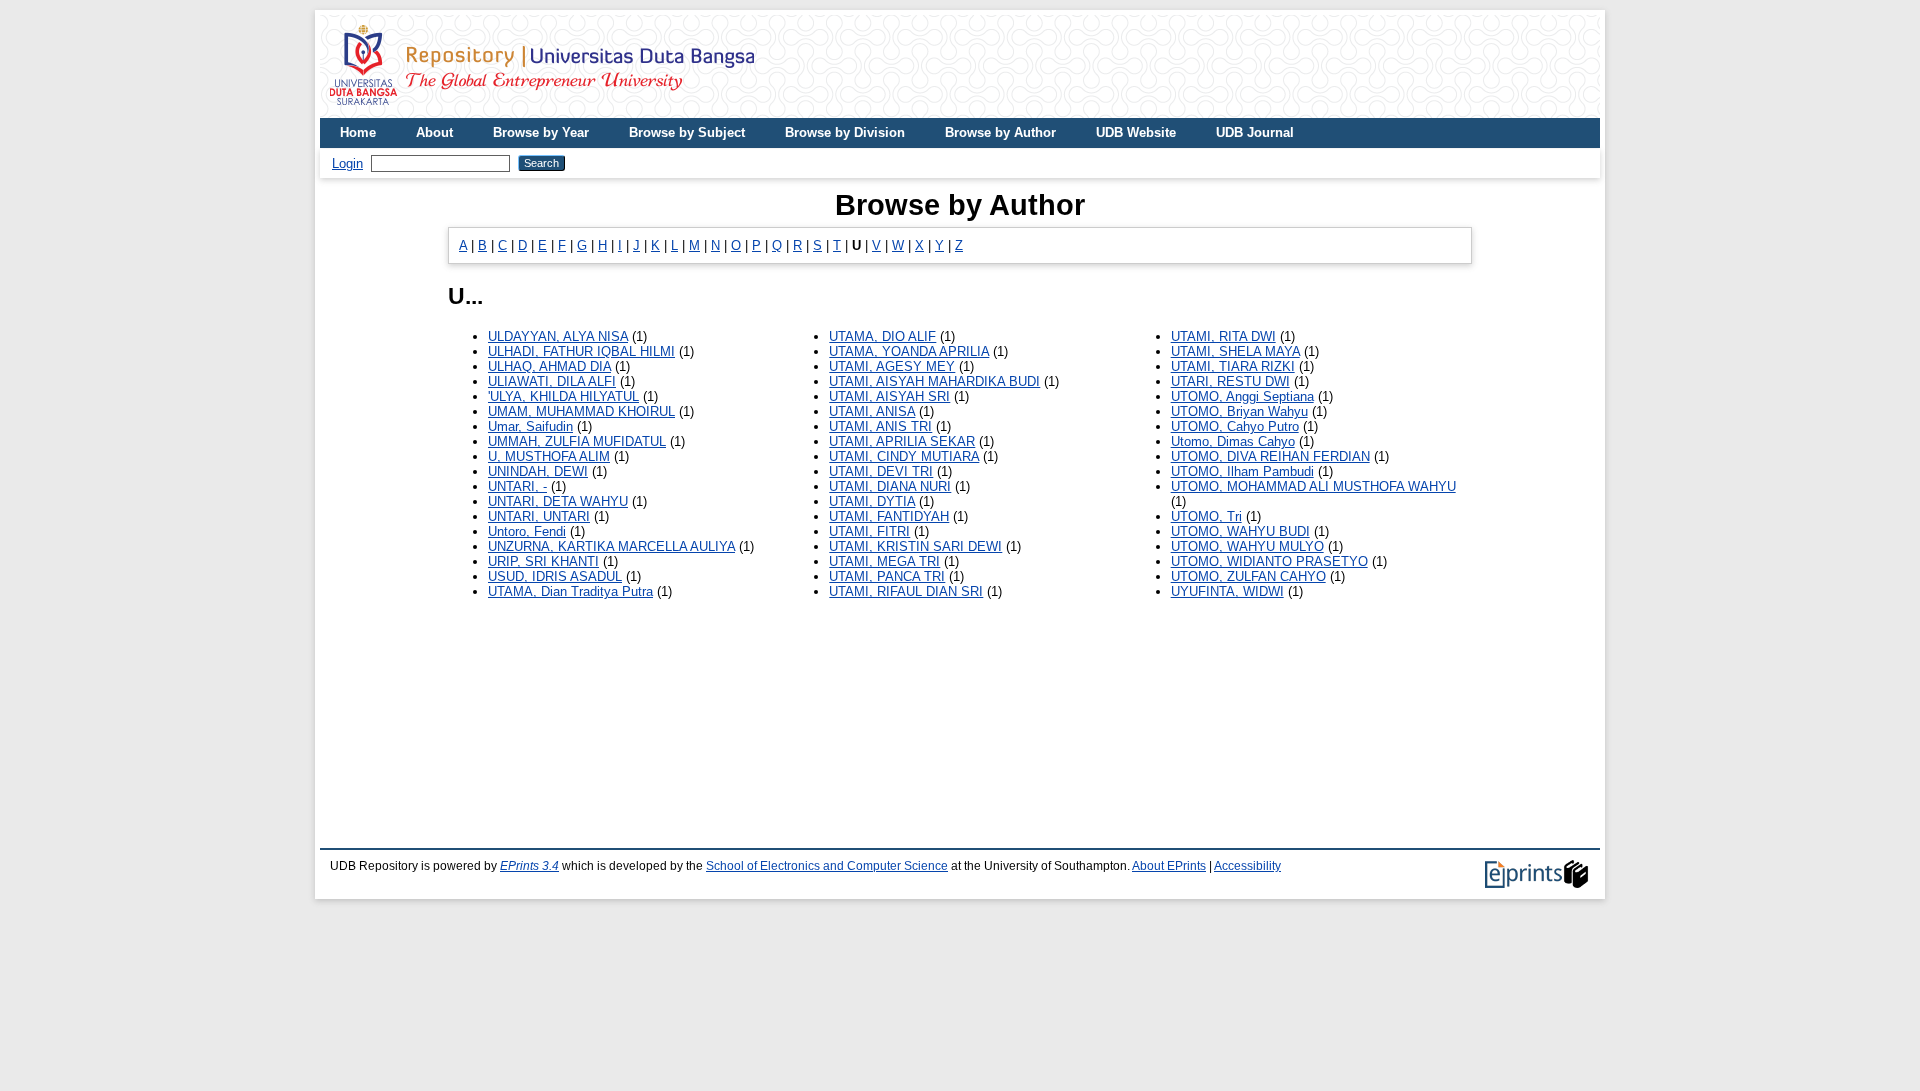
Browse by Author (1000, 132)
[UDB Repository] (542, 110)
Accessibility (1247, 866)
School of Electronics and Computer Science (827, 866)
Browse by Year (541, 132)
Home (358, 132)
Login (347, 163)
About (434, 132)
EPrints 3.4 (529, 866)
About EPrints (1169, 866)
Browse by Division (845, 132)
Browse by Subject (687, 132)
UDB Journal (1255, 132)
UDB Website (1136, 132)
